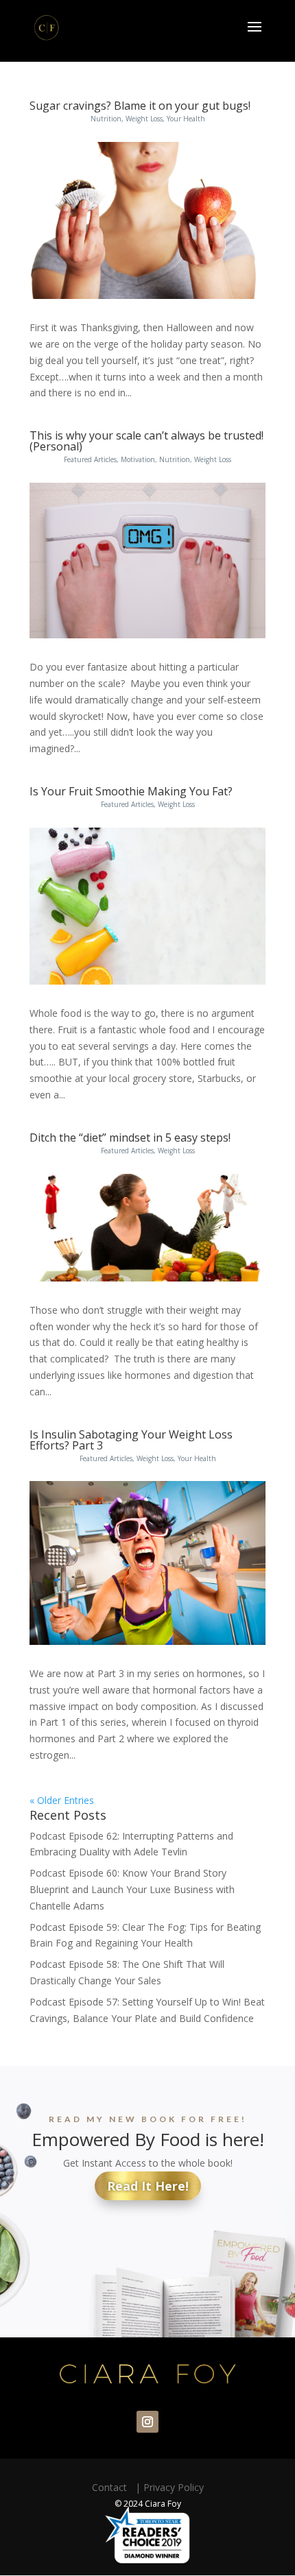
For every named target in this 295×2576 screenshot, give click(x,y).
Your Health (186, 119)
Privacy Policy (174, 2487)
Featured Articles (90, 459)
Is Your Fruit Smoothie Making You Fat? (131, 791)
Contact (112, 2487)
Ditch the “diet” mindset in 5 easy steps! (130, 1137)
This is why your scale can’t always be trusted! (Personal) (146, 441)
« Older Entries (62, 1800)
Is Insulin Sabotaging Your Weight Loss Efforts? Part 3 (131, 1440)
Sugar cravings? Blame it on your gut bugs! (140, 106)
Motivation (138, 459)
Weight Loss (144, 119)
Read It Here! (148, 2186)
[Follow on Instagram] (147, 2422)
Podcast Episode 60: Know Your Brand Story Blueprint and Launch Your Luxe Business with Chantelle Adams (132, 1889)
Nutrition (106, 119)
